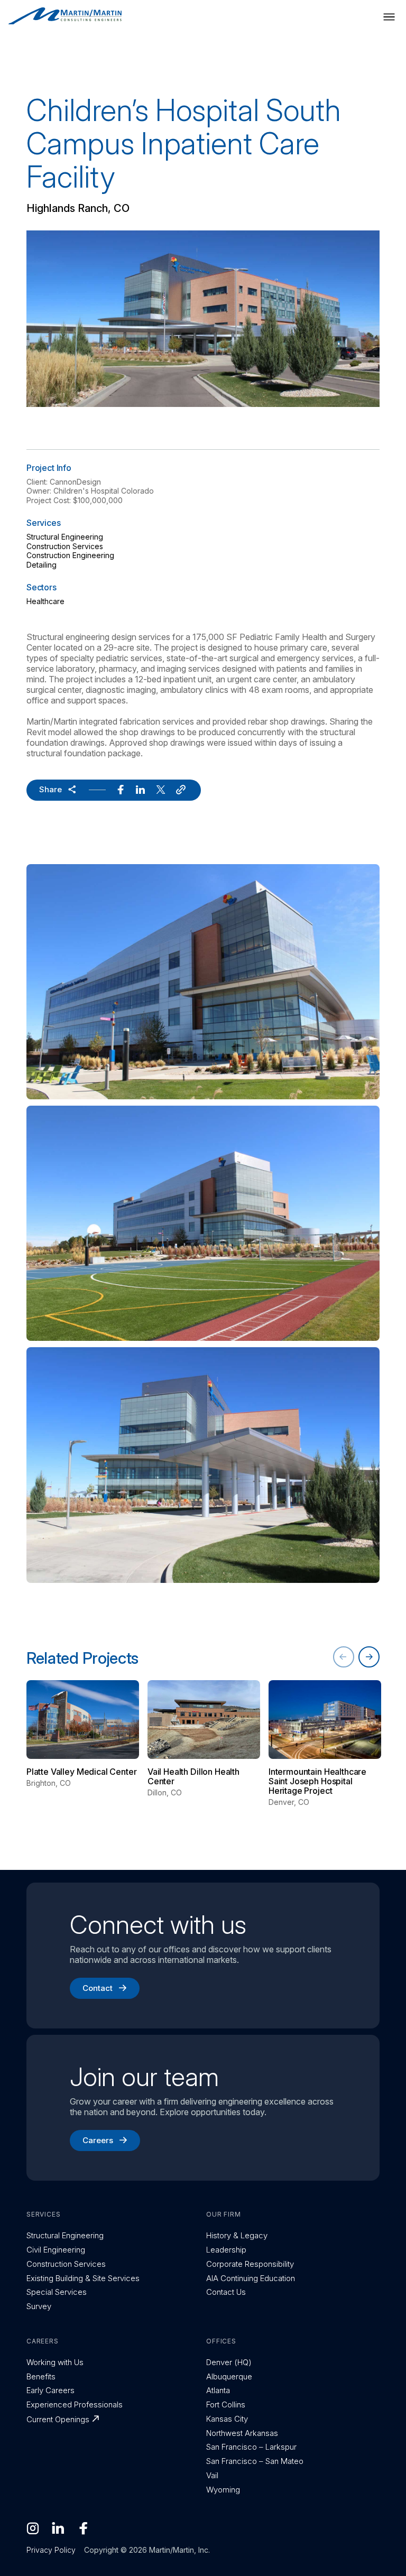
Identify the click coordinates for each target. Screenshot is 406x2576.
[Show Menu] (389, 17)
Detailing (41, 565)
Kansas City (227, 2419)
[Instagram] (33, 2528)
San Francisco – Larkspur (251, 2447)
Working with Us (55, 2362)
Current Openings (58, 2419)
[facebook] (121, 790)
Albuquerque (229, 2376)
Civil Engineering (56, 2250)
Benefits (41, 2376)
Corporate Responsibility (250, 2264)
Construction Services (65, 546)
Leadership (226, 2250)
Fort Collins (226, 2404)
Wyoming (223, 2490)
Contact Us (226, 2292)
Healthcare (45, 601)
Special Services (57, 2292)
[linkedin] (141, 790)
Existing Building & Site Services (83, 2278)
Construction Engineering (70, 555)
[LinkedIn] (58, 2528)
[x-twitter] (161, 790)
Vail (212, 2475)
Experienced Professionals (75, 2404)
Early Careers (50, 2390)
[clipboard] (181, 790)
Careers (98, 2140)
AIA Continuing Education (251, 2278)
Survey (39, 2306)
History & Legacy (237, 2235)
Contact (98, 1988)
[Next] (369, 1657)
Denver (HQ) (229, 2362)
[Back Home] (65, 16)
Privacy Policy (51, 2550)
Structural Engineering (65, 537)
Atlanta (218, 2390)
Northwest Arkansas (242, 2433)
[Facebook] (84, 2528)
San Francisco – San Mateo (255, 2461)
